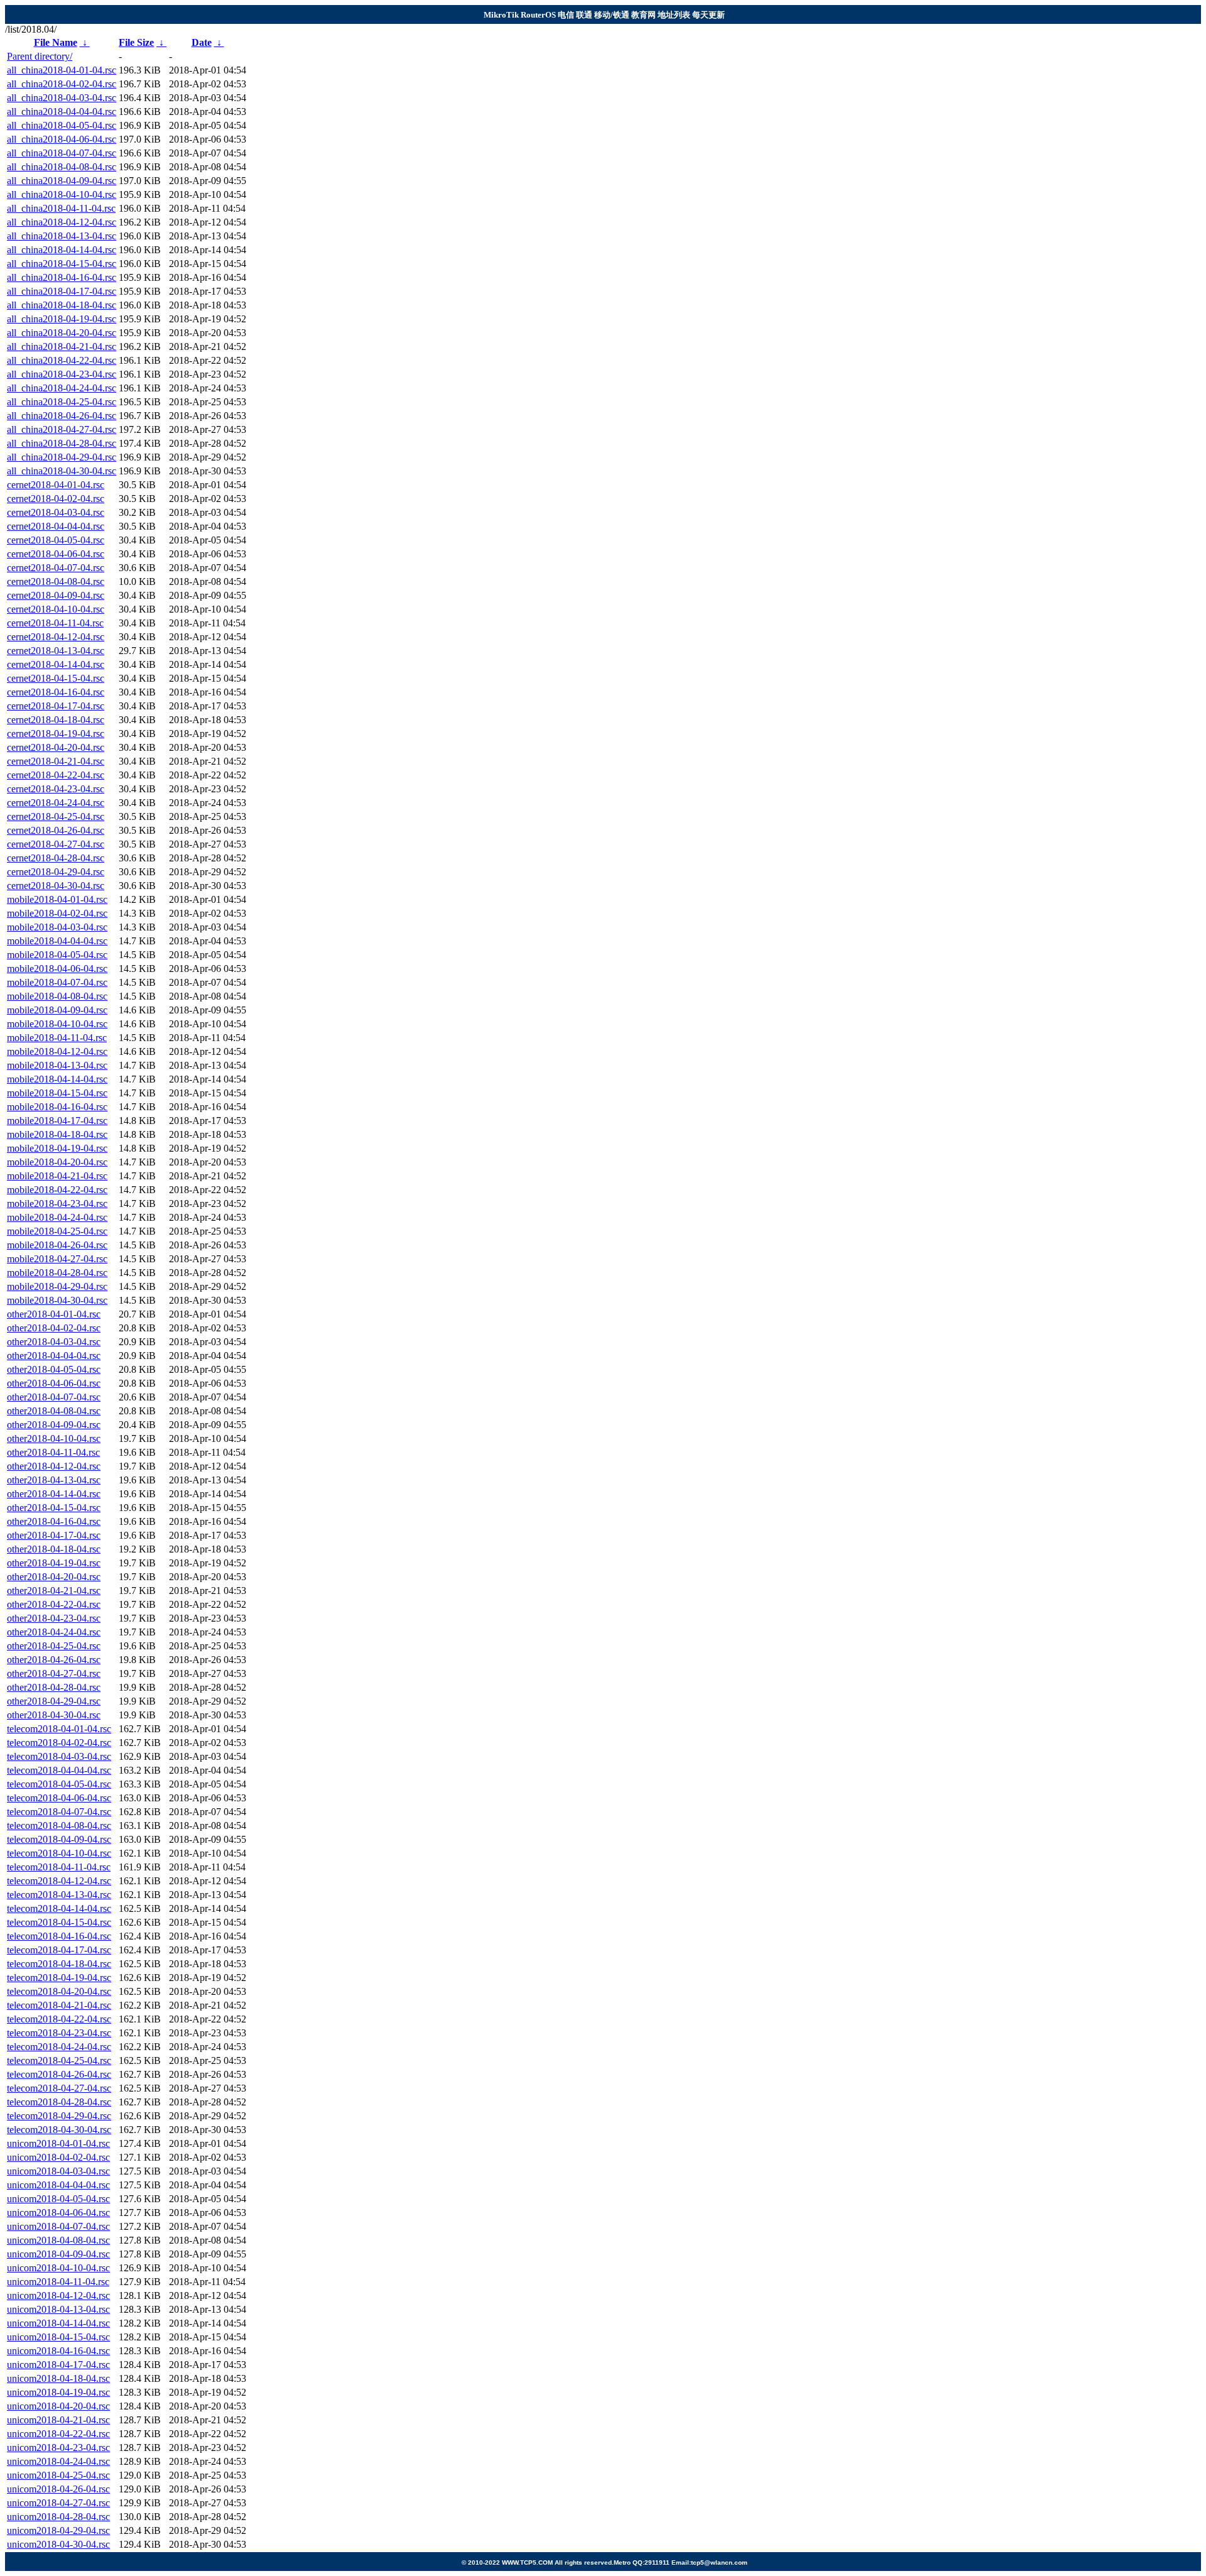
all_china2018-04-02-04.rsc (62, 84)
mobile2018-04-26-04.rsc (57, 1245)
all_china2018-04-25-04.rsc (62, 402)
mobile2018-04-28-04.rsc (57, 1273)
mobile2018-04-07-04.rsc (57, 982)
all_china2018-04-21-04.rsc (62, 347)
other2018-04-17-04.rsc (54, 1535)
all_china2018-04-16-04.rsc (62, 277)
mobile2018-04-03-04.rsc (57, 927)
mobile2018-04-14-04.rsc (57, 1079)
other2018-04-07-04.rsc (54, 1397)
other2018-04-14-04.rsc (54, 1494)
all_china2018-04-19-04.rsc (62, 319)
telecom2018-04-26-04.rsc (59, 2074)
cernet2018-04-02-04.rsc (56, 499)
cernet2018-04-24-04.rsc (56, 803)
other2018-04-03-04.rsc (54, 1342)
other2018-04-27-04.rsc (54, 1673)
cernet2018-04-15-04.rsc (56, 678)
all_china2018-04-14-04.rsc (62, 250)
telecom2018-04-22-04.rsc (59, 2019)
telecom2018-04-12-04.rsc (59, 1881)
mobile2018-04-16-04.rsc (57, 1107)
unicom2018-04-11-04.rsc (58, 2282)
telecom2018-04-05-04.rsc (59, 1784)
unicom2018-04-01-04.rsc (58, 2143)
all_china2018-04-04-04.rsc (62, 112)
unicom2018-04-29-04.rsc (58, 2530)
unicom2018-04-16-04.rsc (58, 2351)
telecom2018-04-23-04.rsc (59, 2033)
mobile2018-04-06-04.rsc (57, 969)
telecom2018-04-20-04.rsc (59, 1991)
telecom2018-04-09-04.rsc (59, 1839)
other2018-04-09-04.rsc (54, 1425)
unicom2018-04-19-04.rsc (58, 2392)
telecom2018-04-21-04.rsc (59, 2005)
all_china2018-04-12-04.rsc (62, 222)
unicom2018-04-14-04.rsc (58, 2323)
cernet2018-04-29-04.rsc (56, 872)
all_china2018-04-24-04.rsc (62, 388)
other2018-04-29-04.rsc (54, 1701)
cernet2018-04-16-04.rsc (56, 692)
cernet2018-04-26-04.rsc (56, 830)
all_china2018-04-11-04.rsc (61, 208)
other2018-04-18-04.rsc (54, 1549)
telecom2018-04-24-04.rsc (59, 2047)
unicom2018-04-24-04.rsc (58, 2461)
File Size (136, 42)
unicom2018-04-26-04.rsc (58, 2489)
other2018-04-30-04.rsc (54, 1715)
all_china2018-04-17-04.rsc (62, 291)
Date (202, 42)
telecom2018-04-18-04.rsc (59, 1964)
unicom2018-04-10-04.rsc (58, 2268)
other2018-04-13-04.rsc (54, 1480)
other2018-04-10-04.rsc (54, 1438)
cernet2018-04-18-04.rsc (56, 720)
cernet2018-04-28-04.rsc (56, 858)
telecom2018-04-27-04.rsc (59, 2088)
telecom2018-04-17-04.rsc (59, 1950)
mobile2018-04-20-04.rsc (57, 1162)
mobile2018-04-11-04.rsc (57, 1038)
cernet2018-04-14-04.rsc (56, 664)
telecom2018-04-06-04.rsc (59, 1798)
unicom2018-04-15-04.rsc (58, 2337)
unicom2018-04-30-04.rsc (58, 2544)
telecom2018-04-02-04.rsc (59, 1743)
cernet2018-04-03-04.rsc (56, 512)
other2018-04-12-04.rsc (54, 1466)
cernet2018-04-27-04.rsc (56, 844)
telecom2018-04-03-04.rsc (59, 1756)
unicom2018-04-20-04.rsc (58, 2406)
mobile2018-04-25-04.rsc (57, 1231)
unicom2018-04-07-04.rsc (58, 2226)
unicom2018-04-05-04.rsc (58, 2199)
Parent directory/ (40, 56)
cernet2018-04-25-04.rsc (56, 816)
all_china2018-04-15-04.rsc (62, 264)
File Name (56, 42)
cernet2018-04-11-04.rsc (55, 623)
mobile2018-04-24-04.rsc (57, 1217)
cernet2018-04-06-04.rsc (56, 554)
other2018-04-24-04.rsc (54, 1632)
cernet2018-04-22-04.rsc (56, 775)
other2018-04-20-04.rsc (54, 1577)
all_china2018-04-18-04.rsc (62, 305)
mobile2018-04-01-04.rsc (57, 899)
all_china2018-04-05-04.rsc (62, 125)
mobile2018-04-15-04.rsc (57, 1093)
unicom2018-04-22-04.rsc (58, 2434)
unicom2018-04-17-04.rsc (58, 2365)
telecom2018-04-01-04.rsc (59, 1729)
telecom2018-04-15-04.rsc (59, 1922)
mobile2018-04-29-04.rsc (57, 1286)
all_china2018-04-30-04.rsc (62, 471)
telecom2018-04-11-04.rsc (59, 1867)
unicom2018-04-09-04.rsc (58, 2254)
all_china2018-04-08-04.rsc (62, 167)
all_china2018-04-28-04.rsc (62, 443)
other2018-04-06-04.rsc (54, 1383)
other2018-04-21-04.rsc (54, 1591)
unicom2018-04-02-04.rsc (58, 2157)
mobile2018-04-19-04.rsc (57, 1148)
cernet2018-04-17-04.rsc (56, 706)
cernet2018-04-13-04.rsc (56, 651)
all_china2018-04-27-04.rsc (62, 429)
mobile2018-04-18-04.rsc (57, 1134)
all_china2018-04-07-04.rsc (62, 153)
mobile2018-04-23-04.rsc (57, 1203)
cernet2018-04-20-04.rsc (56, 747)
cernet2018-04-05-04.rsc (56, 540)
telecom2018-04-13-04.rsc (59, 1895)
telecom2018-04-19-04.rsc (59, 1978)
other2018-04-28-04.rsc (54, 1687)
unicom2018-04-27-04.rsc (58, 2503)
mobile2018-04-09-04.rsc (57, 1010)
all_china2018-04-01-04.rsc (62, 70)
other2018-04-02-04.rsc (54, 1328)
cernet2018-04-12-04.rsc (56, 637)
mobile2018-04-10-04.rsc (57, 1024)
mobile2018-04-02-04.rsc (57, 913)
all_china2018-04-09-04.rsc (62, 181)
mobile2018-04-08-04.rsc (57, 996)
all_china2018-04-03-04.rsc (62, 98)
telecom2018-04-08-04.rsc (59, 1826)
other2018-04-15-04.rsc (54, 1508)
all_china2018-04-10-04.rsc (62, 194)
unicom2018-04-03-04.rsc (58, 2171)
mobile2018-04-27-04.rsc (57, 1259)
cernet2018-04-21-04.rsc (56, 761)
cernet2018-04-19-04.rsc (56, 734)
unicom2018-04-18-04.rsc (58, 2378)
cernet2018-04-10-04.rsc (56, 609)
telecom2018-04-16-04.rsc (59, 1936)
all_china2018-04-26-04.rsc (62, 416)
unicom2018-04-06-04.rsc (58, 2213)
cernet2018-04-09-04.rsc (56, 595)
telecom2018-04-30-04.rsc (59, 2130)
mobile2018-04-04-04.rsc (57, 941)
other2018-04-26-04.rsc (54, 1660)
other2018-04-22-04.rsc (54, 1604)
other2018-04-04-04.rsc (54, 1356)
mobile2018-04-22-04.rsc (57, 1190)
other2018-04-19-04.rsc (54, 1563)
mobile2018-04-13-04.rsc (57, 1065)
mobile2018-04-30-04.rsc (57, 1300)
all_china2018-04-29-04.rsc (62, 457)
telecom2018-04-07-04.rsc (59, 1812)
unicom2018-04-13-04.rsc (58, 2309)
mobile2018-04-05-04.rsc (57, 955)
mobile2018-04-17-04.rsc (57, 1121)
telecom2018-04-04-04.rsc (59, 1770)
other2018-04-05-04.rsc (54, 1369)
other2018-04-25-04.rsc (54, 1646)
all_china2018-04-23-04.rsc (62, 374)
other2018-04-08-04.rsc (54, 1411)
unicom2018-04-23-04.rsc (58, 2448)
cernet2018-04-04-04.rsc (56, 526)
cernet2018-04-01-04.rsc (56, 485)
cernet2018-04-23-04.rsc (56, 789)
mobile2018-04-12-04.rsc (57, 1051)
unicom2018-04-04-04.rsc (58, 2185)
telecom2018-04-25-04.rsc (59, 2060)
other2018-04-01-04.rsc (54, 1314)
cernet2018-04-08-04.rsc (56, 581)
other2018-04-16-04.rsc (54, 1521)
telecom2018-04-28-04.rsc (59, 2102)
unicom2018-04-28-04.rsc (58, 2517)
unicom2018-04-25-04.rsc (58, 2475)
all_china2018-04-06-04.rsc (62, 139)
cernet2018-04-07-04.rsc (56, 568)
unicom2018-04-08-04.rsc (58, 2240)
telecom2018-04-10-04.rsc (59, 1853)
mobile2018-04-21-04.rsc (57, 1176)
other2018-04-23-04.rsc (54, 1618)
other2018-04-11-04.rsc (53, 1452)
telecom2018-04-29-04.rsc (59, 2116)
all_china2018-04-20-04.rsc (62, 333)
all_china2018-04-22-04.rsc (62, 360)
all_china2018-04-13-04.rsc (62, 236)
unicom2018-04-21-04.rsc (58, 2420)
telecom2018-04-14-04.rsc (59, 1908)
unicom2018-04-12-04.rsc (58, 2295)
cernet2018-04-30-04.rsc (56, 886)
